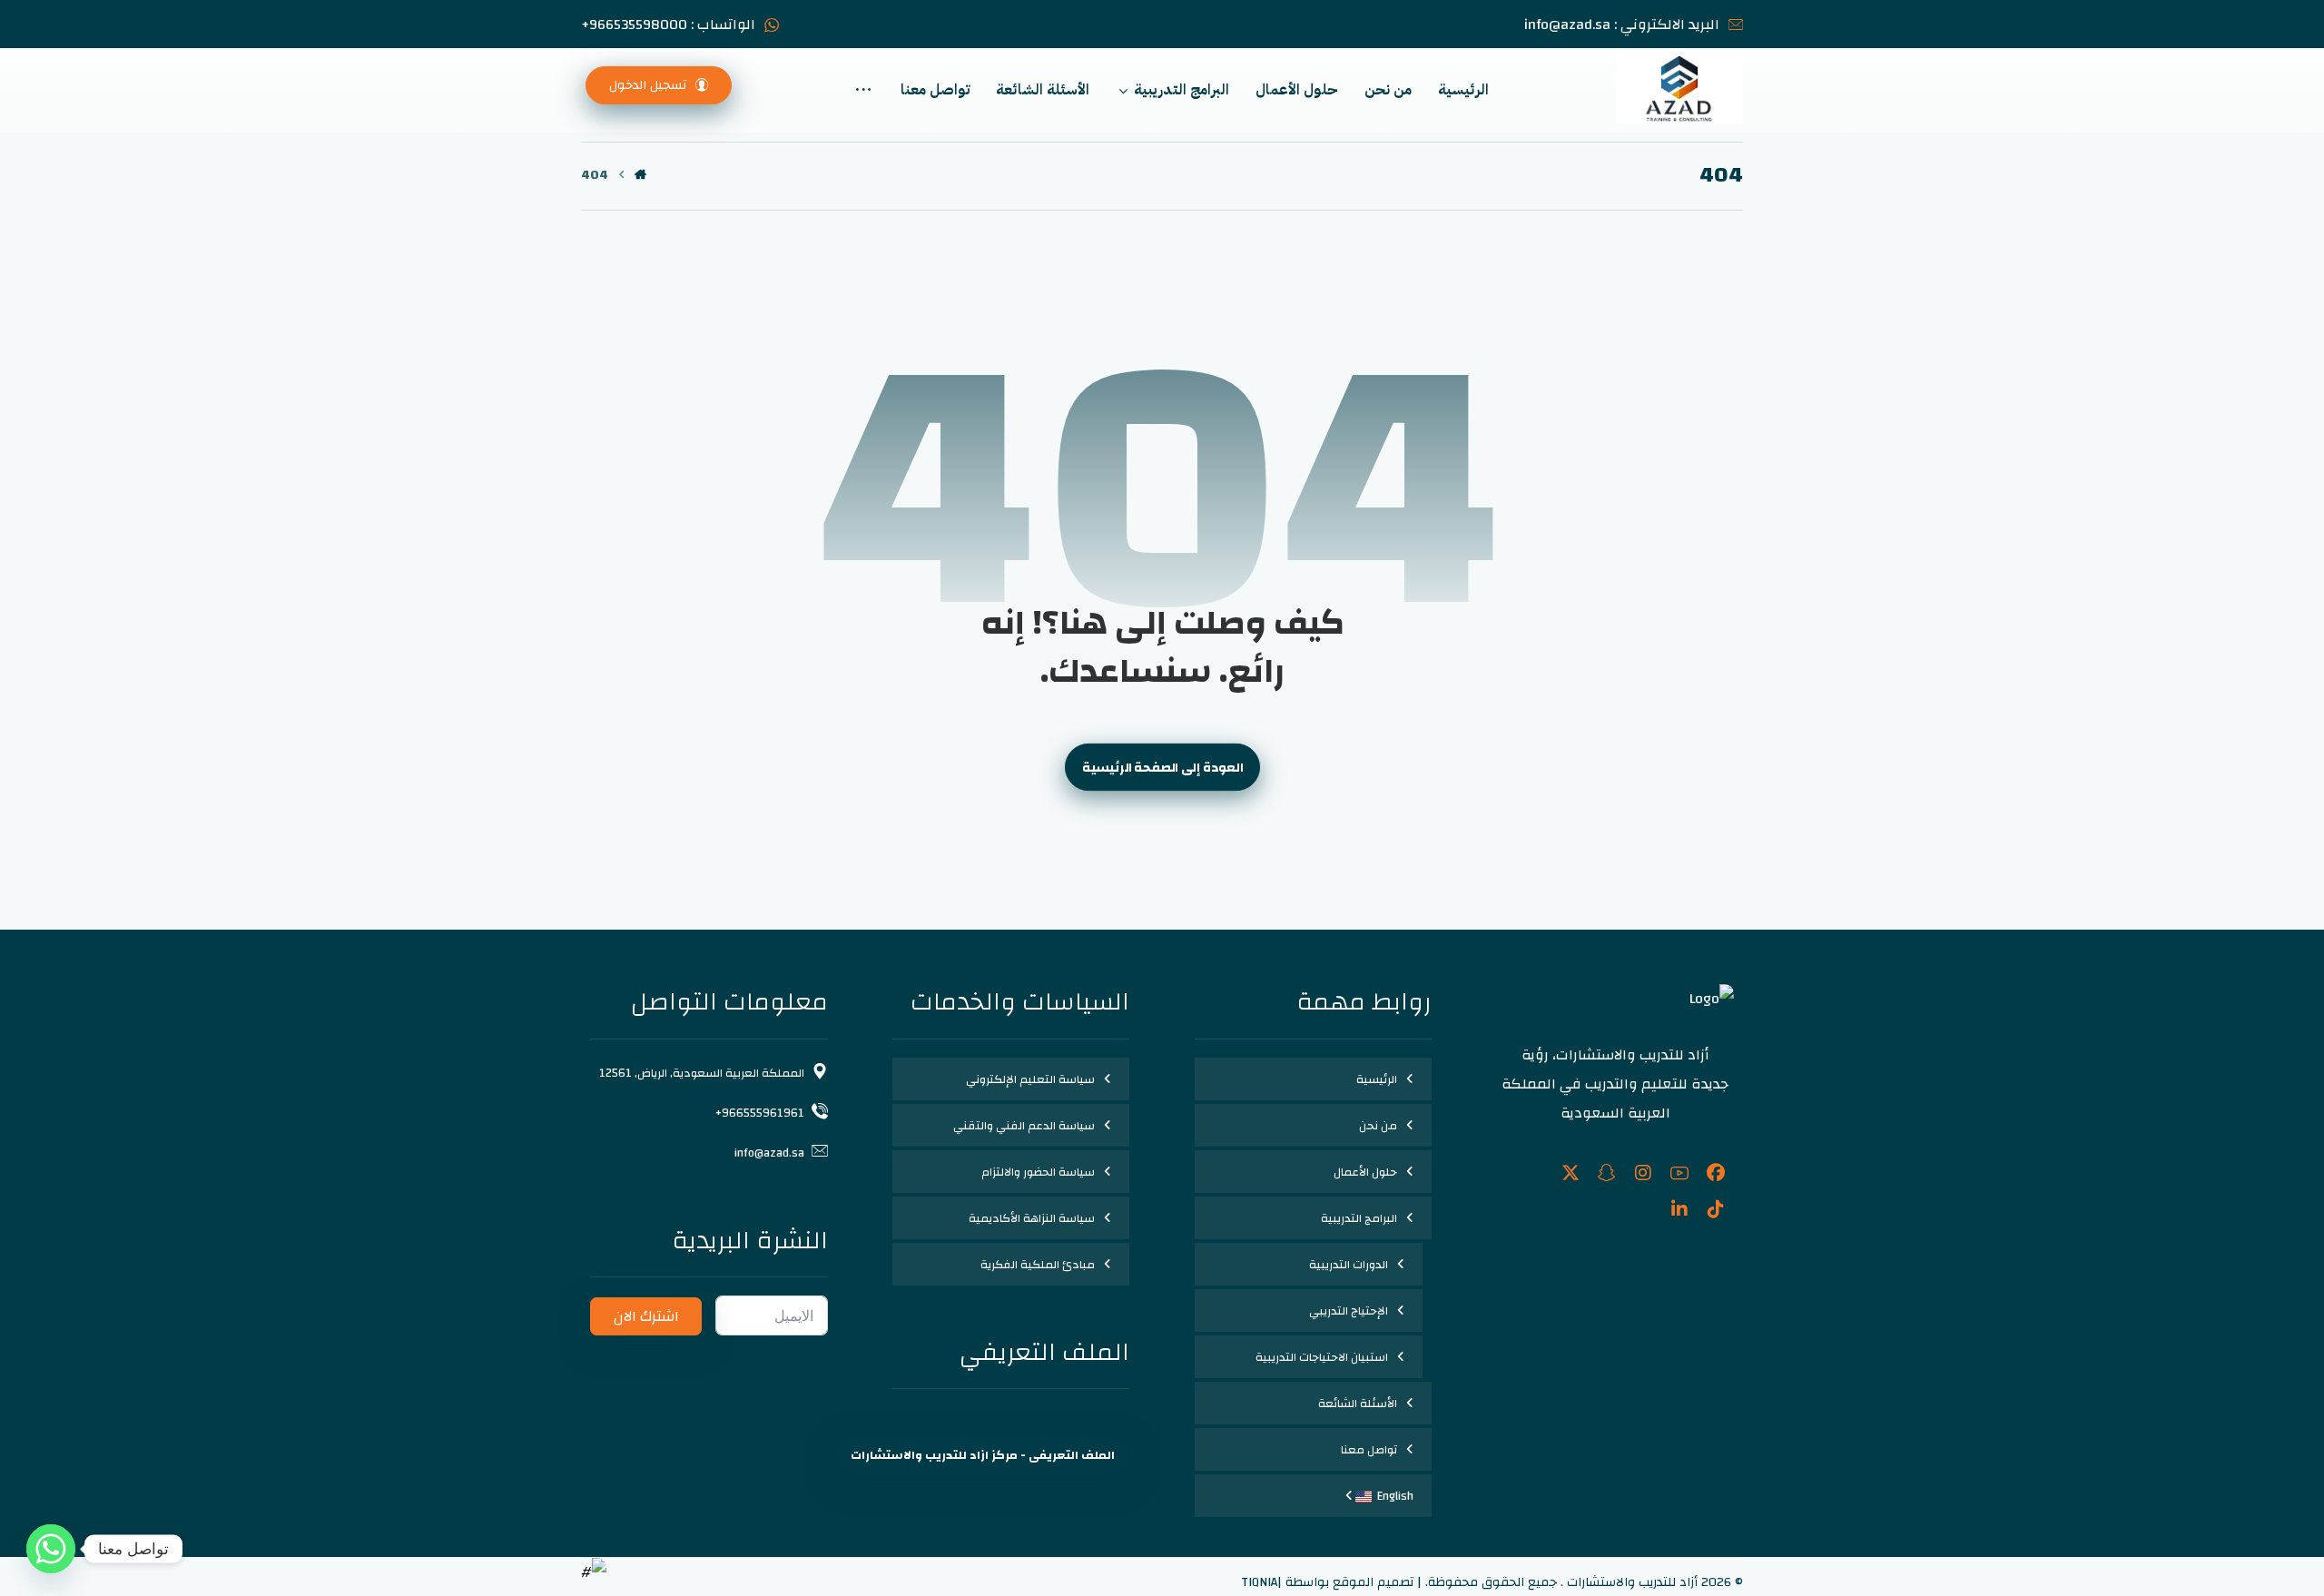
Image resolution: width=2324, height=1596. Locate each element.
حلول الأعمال (1365, 1172)
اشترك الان (646, 1316)
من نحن (1378, 1126)
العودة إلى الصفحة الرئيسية (1162, 768)
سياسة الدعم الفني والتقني (1024, 1126)
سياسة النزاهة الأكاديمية (1032, 1218)
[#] (1716, 1173)
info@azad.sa (769, 1153)
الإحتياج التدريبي (1349, 1311)
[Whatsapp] (51, 1549)
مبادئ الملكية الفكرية (1038, 1265)
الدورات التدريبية (1349, 1265)
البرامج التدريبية (1359, 1218)
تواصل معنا (1369, 1450)
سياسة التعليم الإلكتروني (1030, 1079)
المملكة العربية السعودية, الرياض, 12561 (702, 1073)
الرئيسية (1377, 1079)
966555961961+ (760, 1113)
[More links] (863, 90)
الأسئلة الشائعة (1358, 1404)
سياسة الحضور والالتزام (1038, 1172)
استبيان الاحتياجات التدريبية (1322, 1357)
